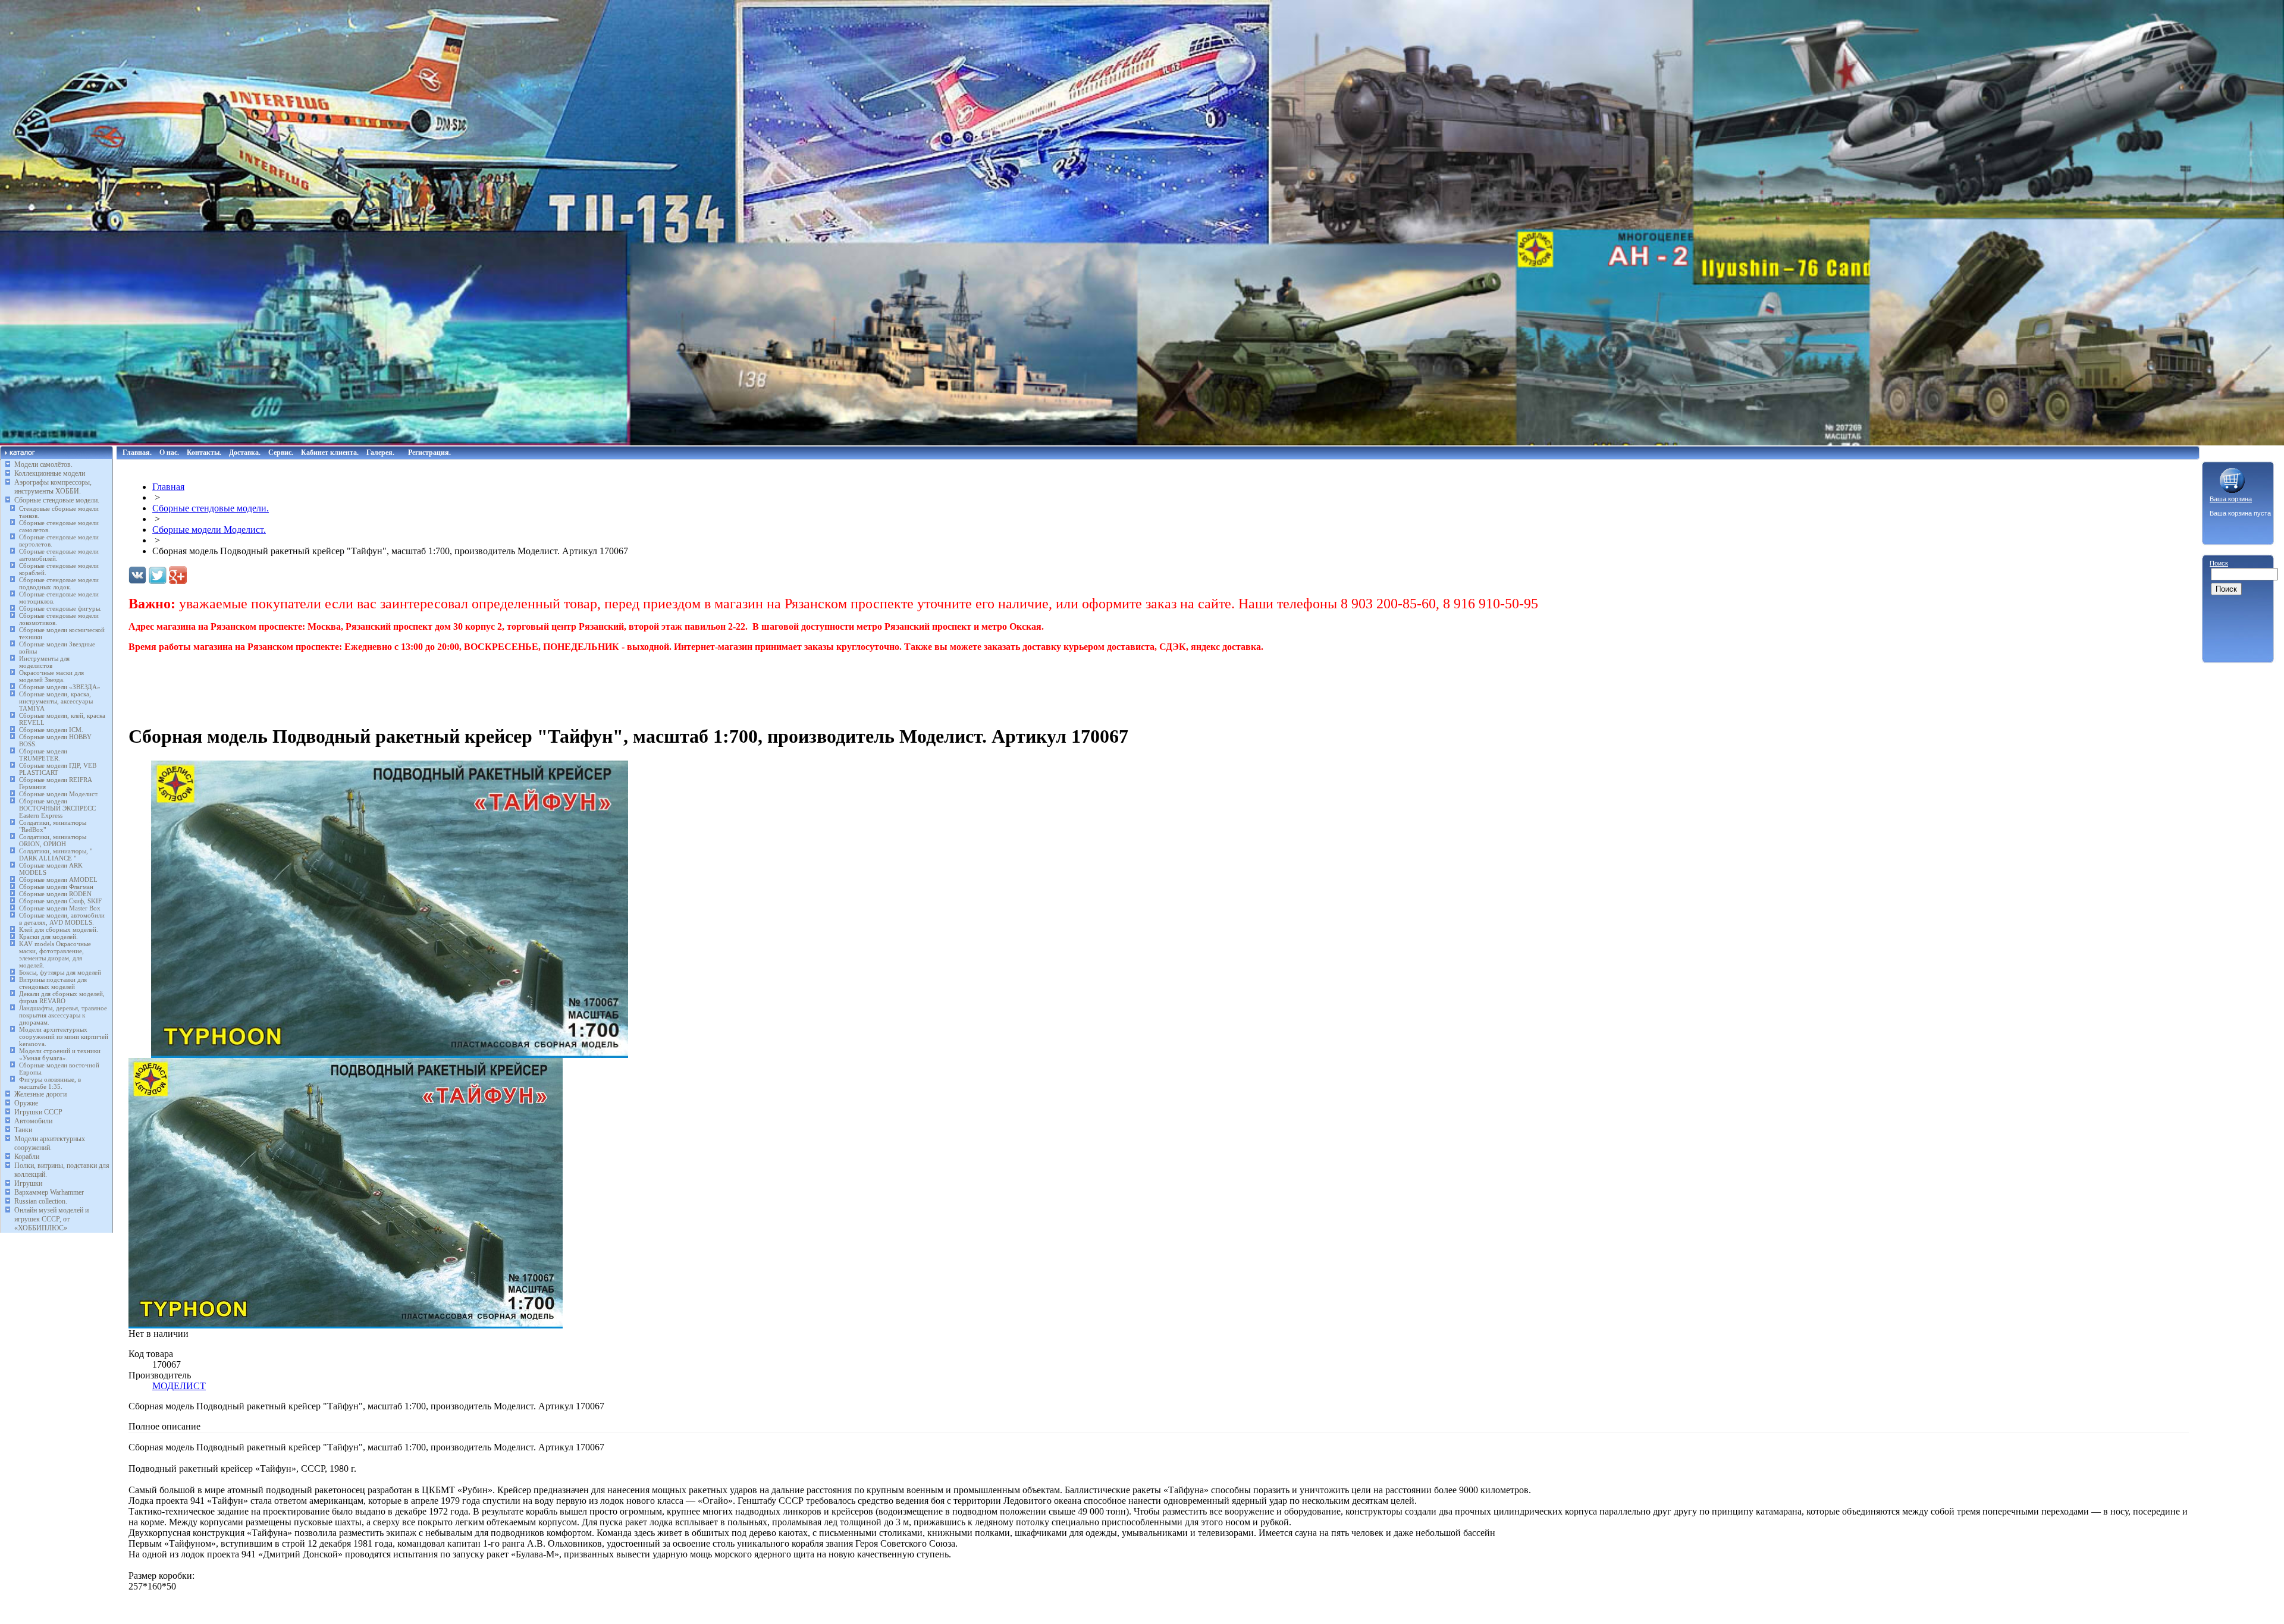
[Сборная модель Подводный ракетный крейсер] (390, 1055)
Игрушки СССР (38, 1112)
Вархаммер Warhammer (49, 1192)
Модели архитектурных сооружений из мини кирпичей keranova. (64, 1036)
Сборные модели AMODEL (58, 879)
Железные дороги (40, 1094)
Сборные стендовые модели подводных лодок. (59, 583)
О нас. (169, 453)
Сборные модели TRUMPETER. (43, 755)
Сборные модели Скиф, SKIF (60, 901)
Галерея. (380, 453)
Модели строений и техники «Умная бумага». (60, 1054)
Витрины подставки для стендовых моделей (53, 983)
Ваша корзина (2231, 499)
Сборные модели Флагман (56, 887)
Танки (23, 1130)
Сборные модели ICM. (51, 730)
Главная (168, 487)
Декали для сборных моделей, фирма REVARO (62, 997)
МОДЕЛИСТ (179, 1386)
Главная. (137, 453)
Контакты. (204, 453)
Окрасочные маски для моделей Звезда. (51, 676)
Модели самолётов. (43, 464)
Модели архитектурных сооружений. (50, 1143)
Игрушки (28, 1183)
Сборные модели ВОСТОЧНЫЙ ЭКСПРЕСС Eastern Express (57, 808)
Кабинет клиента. (330, 453)
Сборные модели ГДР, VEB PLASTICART (58, 769)
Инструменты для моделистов (44, 662)
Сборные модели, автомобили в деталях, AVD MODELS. (62, 919)
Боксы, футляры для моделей (60, 972)
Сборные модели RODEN (55, 894)
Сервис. (281, 453)
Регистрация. (429, 453)
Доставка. (245, 453)
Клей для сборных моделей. (59, 929)
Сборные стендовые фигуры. (60, 608)
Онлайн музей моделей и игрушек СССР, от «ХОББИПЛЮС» (51, 1219)
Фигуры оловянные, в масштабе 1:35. (50, 1083)
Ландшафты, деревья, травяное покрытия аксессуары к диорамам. (63, 1015)
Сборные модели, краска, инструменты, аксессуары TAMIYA (56, 701)
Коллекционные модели (50, 473)
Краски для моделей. (48, 937)
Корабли (27, 1157)
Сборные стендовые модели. (57, 500)
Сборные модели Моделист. (59, 794)
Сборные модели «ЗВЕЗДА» (60, 687)
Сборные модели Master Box (60, 908)
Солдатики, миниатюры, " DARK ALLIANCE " (56, 855)
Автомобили (33, 1121)
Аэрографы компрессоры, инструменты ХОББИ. (53, 487)
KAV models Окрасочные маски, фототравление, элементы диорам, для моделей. (55, 954)
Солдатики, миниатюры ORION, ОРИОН (53, 840)
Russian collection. (41, 1201)
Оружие (26, 1103)
